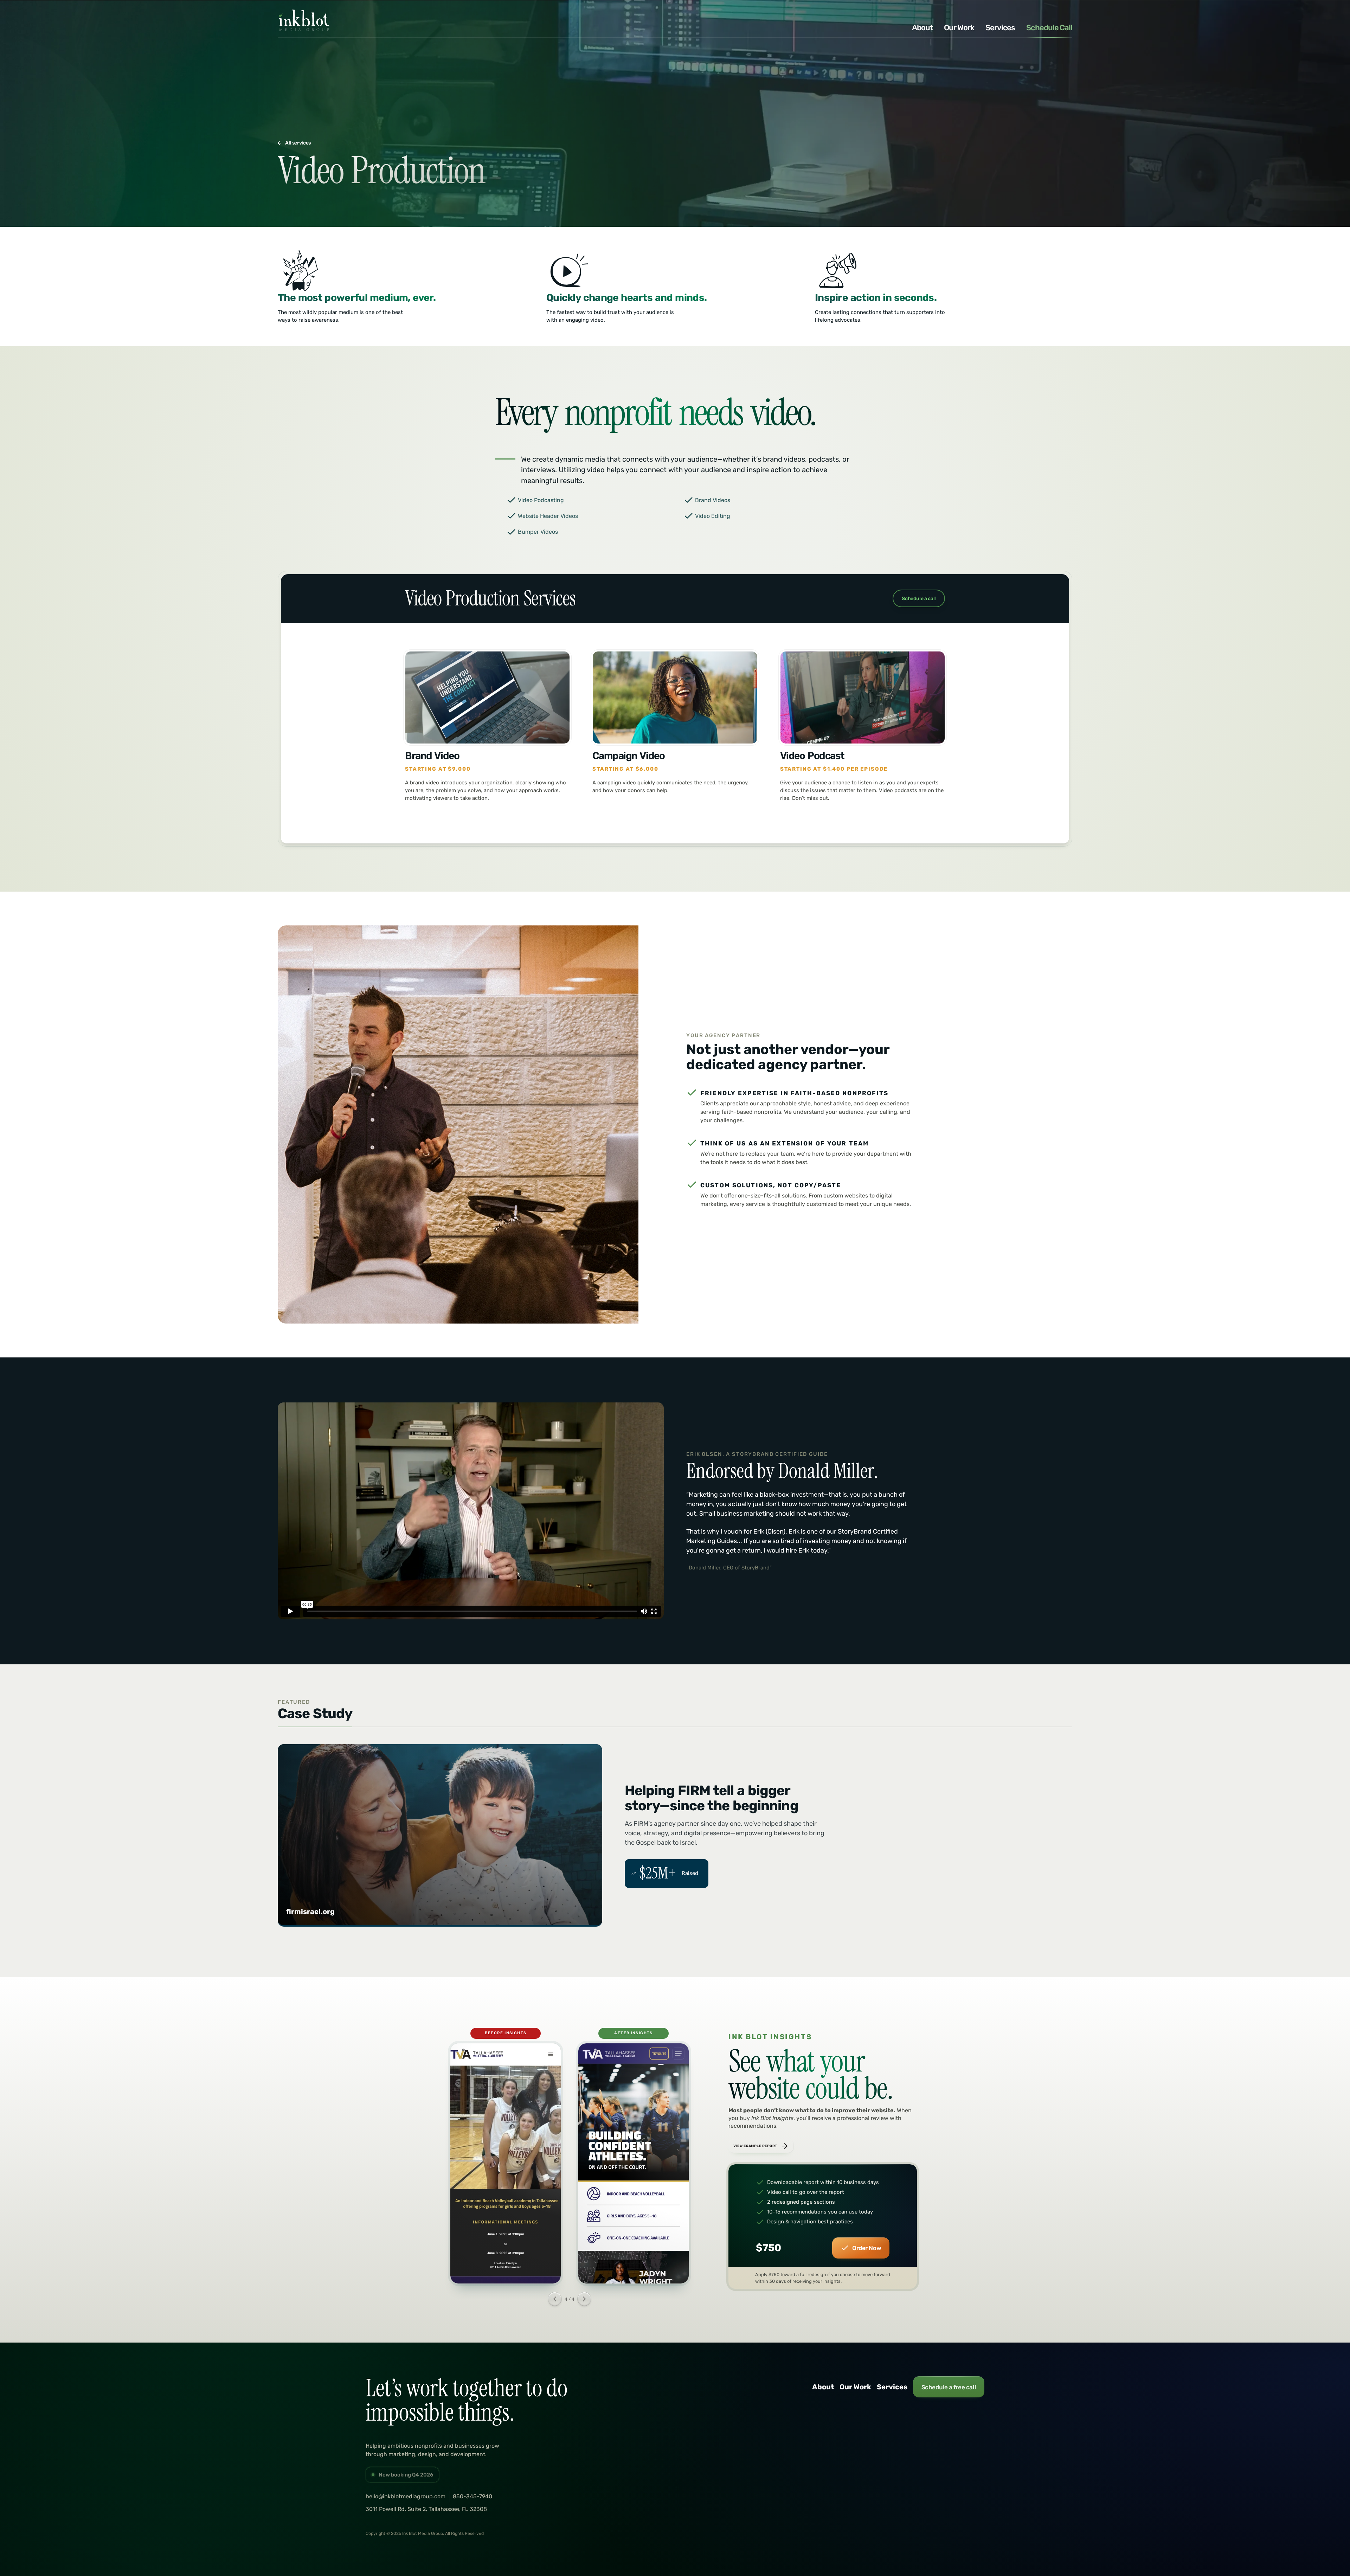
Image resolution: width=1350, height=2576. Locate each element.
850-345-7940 (472, 2496)
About (922, 28)
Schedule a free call (949, 2387)
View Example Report (755, 2146)
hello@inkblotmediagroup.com (406, 2496)
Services (1000, 28)
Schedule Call (1049, 28)
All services (298, 143)
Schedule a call (919, 599)
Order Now (867, 2248)
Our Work (959, 28)
